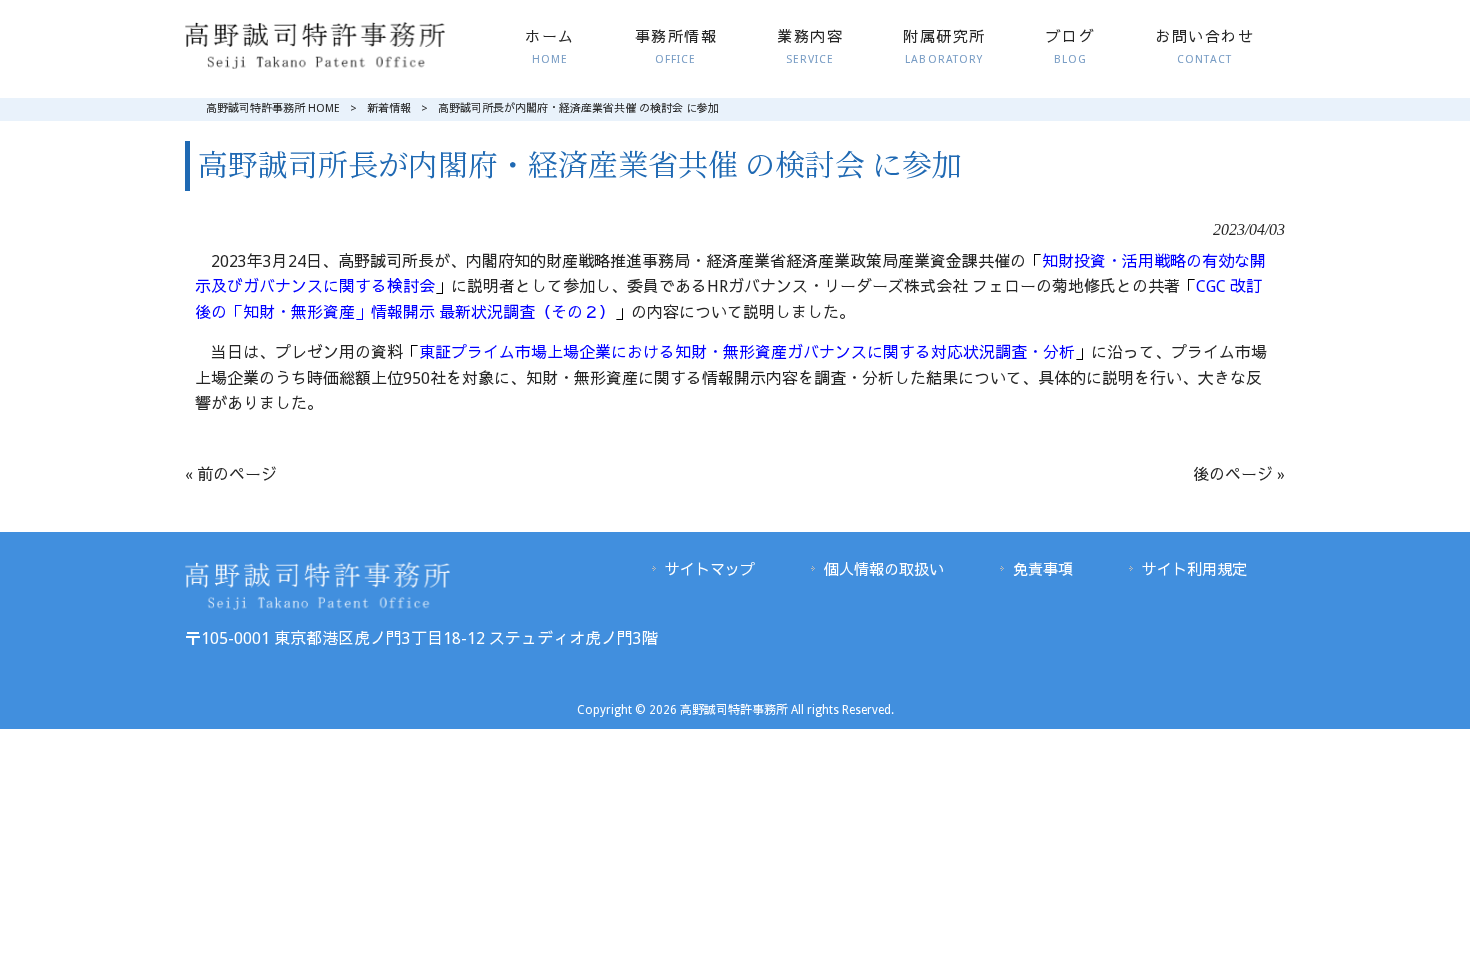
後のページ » (1239, 474)
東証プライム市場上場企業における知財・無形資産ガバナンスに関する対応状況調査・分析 (747, 352)
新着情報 (389, 108)
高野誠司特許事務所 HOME (273, 108)
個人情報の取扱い (884, 570)
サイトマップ (710, 570)
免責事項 (1043, 570)
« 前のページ (231, 474)
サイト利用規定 (1194, 570)
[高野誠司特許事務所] (315, 63)
